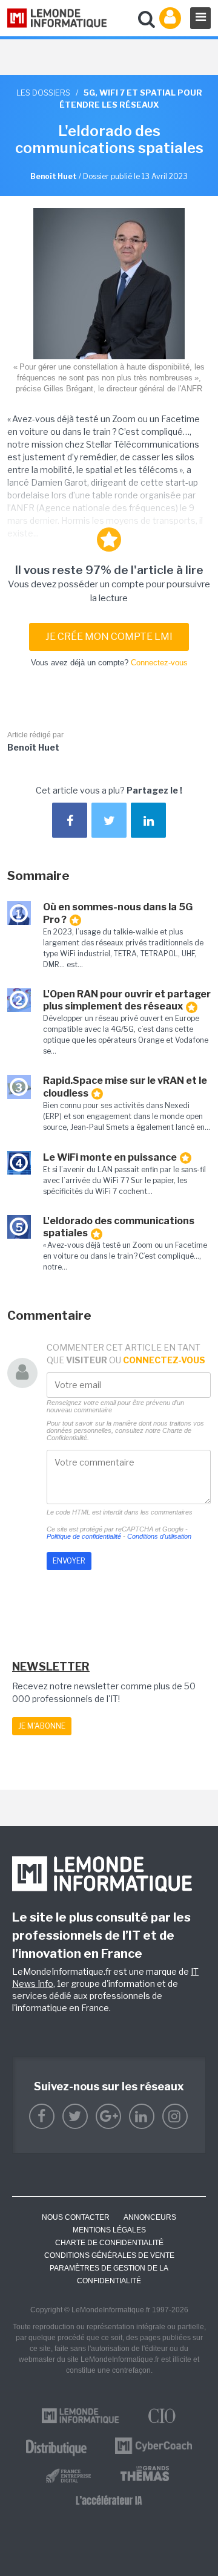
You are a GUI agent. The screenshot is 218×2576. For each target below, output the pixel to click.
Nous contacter (76, 2217)
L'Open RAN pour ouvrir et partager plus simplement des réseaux (127, 1000)
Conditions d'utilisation (159, 1536)
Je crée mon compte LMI (109, 637)
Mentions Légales (109, 2230)
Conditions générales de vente (109, 2255)
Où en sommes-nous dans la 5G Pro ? (118, 913)
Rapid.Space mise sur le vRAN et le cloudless (125, 1087)
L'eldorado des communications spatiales (119, 1227)
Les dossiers (43, 93)
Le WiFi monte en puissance (110, 1157)
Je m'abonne (42, 1726)
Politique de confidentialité (84, 1536)
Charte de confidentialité (109, 2243)
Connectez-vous (159, 663)
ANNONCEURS (150, 2217)
